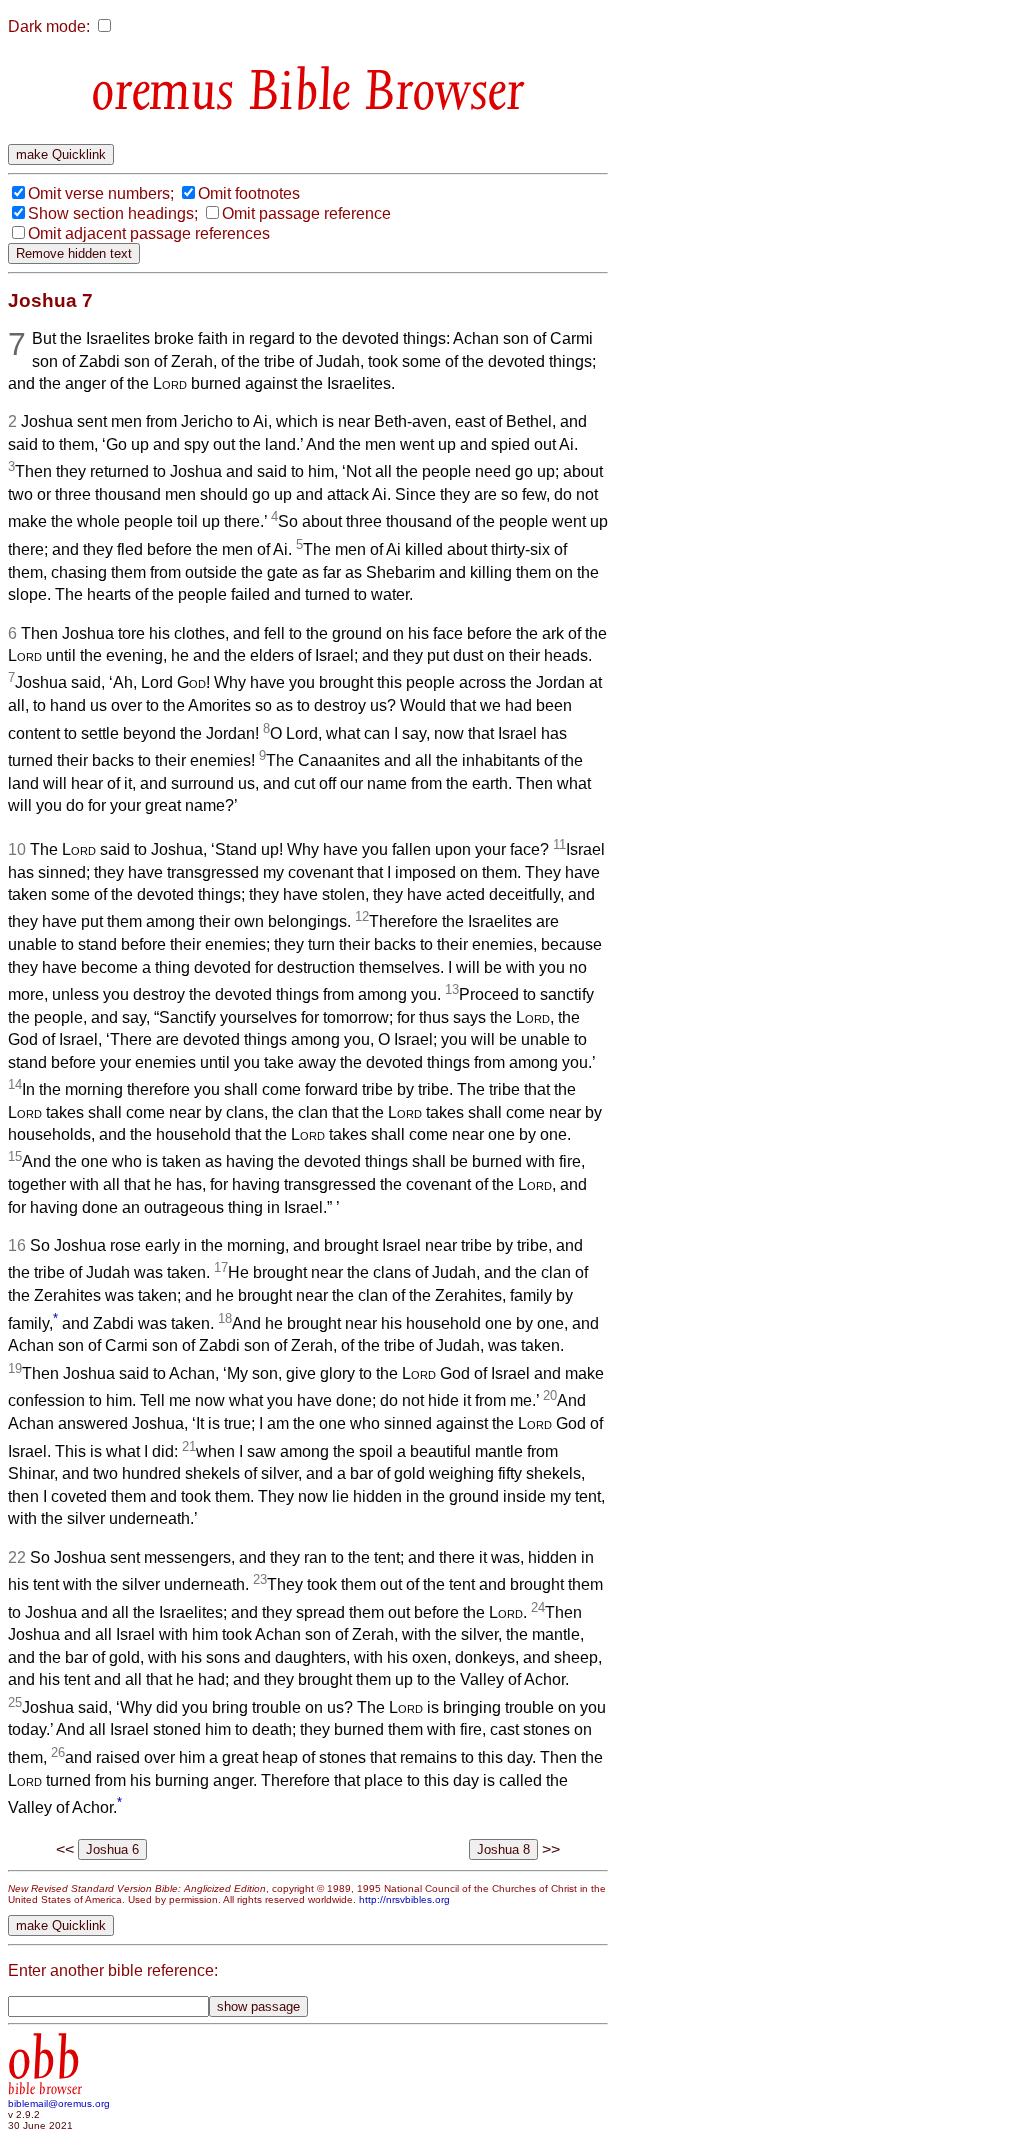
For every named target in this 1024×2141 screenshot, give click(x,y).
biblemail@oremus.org (59, 2103)
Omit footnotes (249, 193)
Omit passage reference (306, 213)
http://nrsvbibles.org (404, 1899)
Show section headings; (113, 213)
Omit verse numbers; (101, 193)
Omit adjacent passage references (149, 233)
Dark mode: (49, 26)
